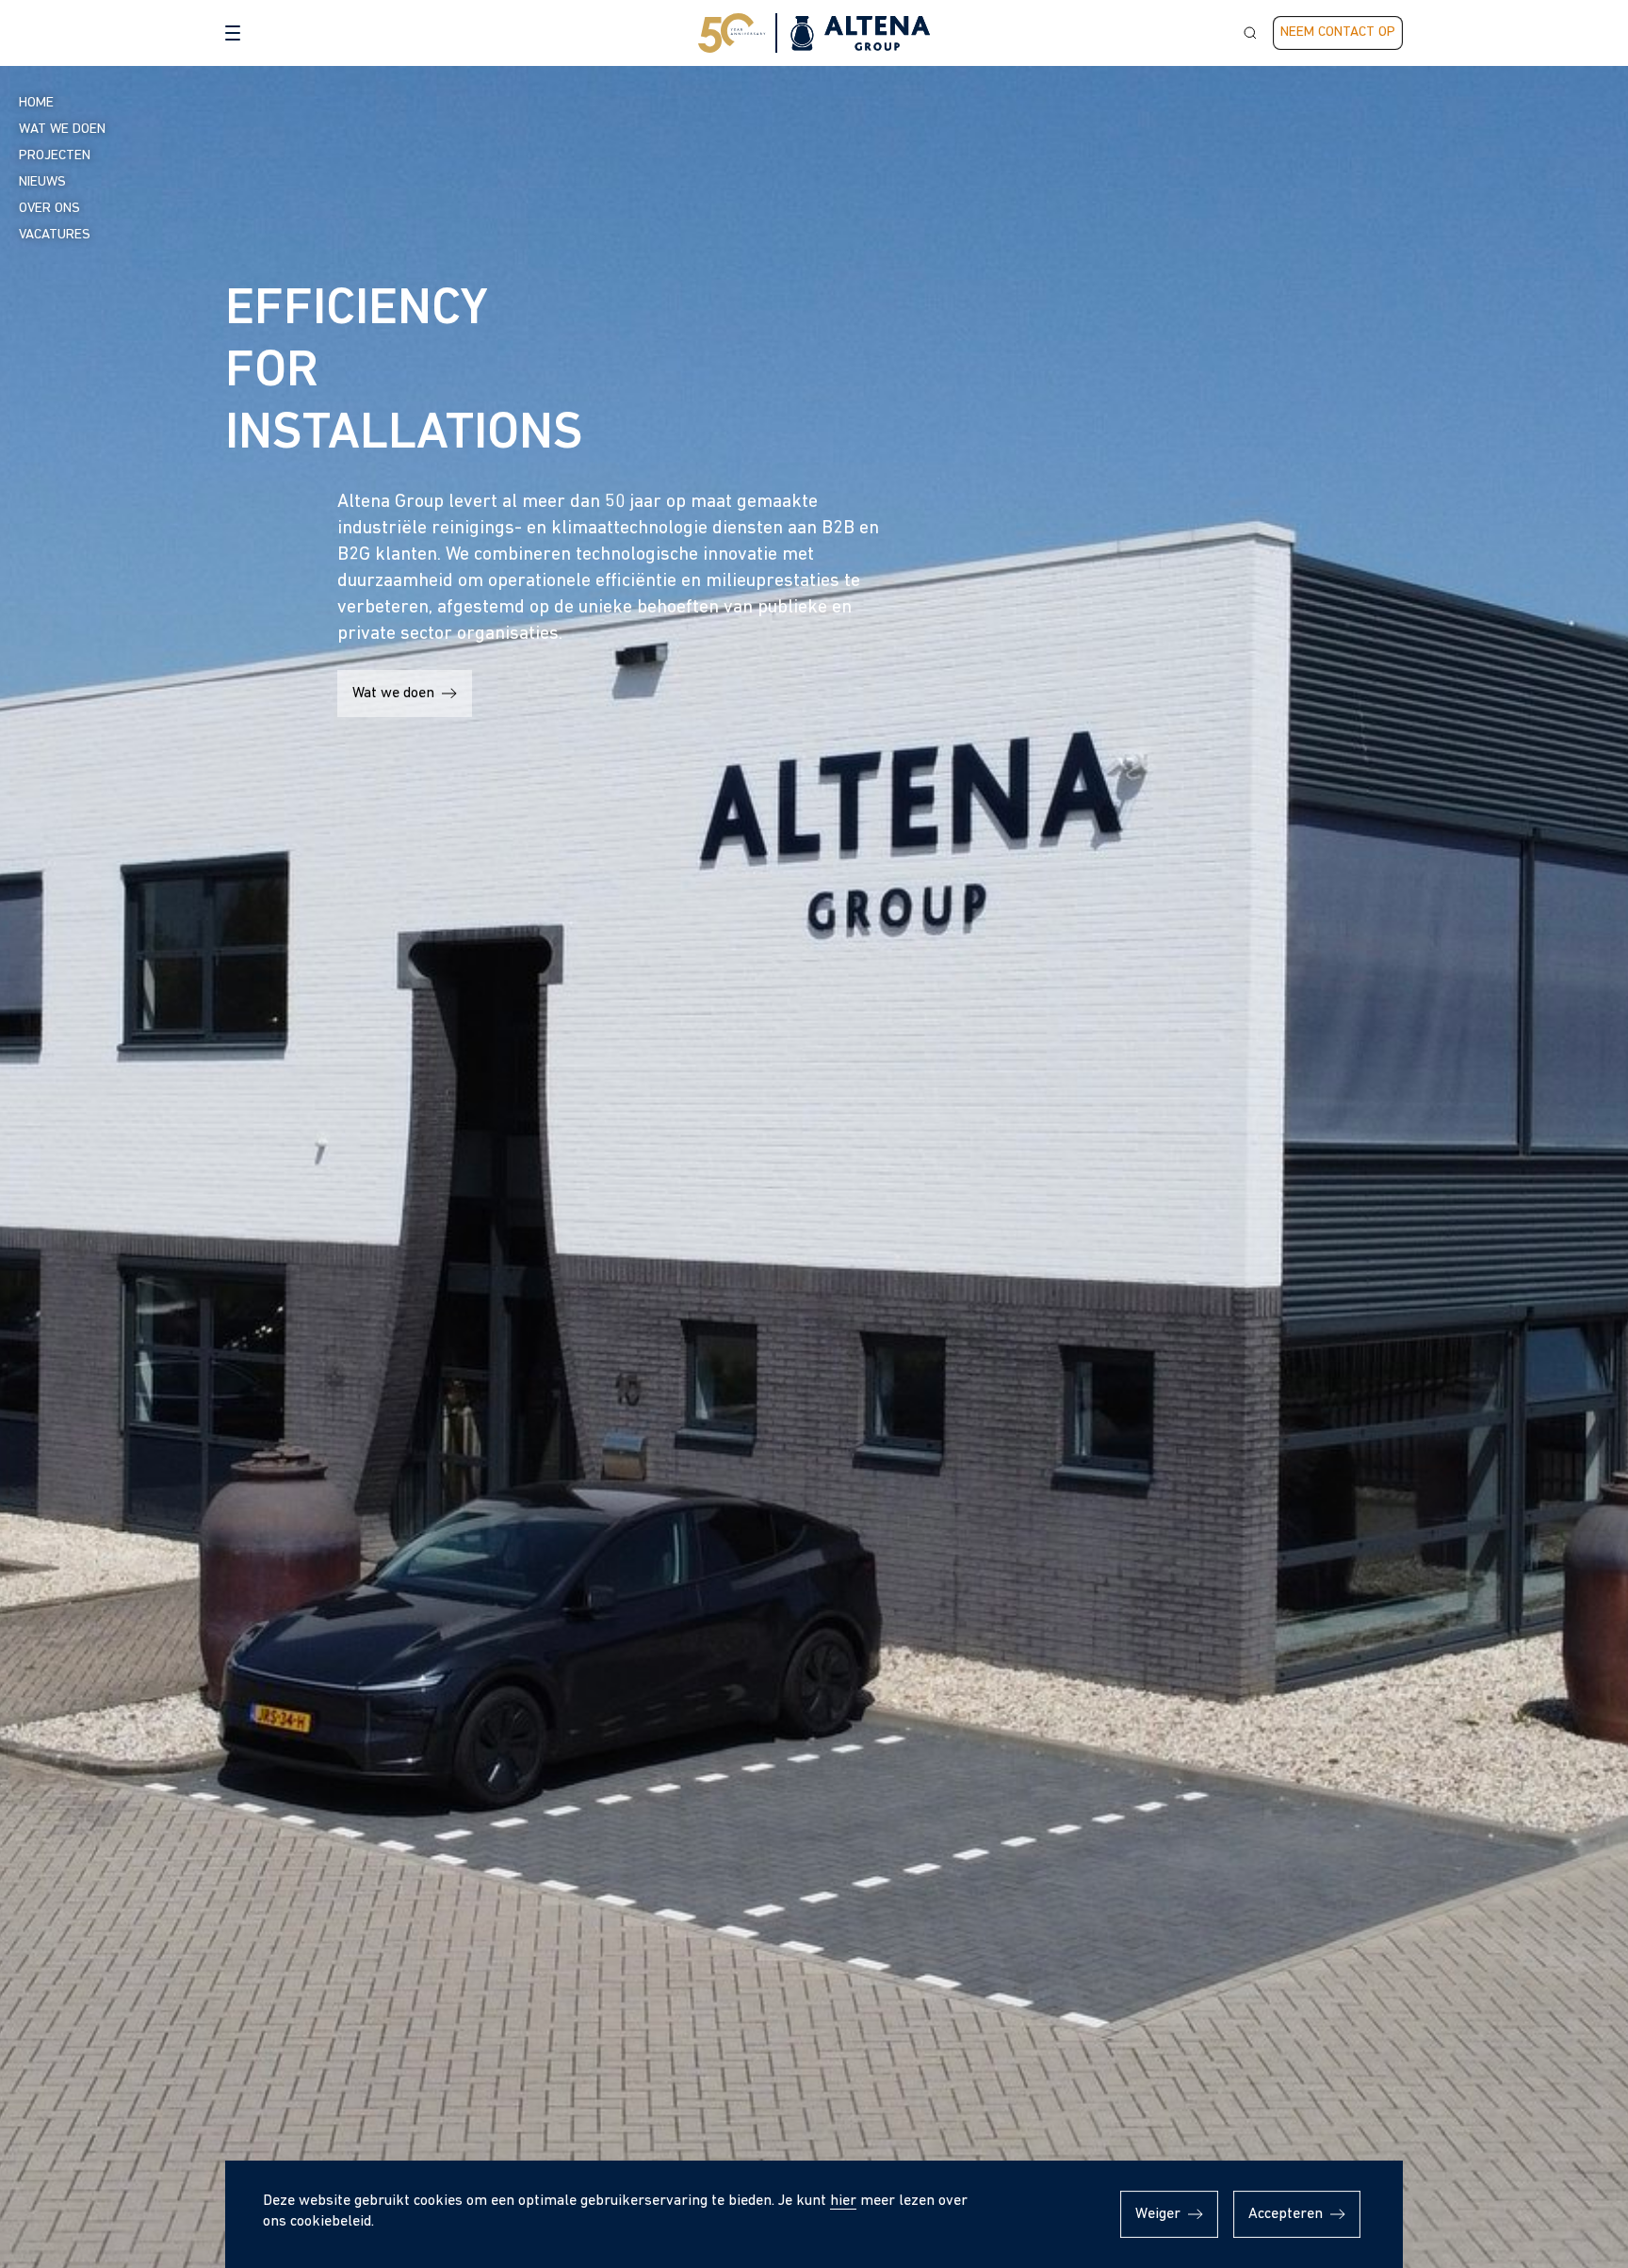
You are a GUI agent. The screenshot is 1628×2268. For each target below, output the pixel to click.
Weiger (1158, 2214)
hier (843, 2201)
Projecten (55, 156)
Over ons (49, 209)
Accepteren (1286, 2214)
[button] (233, 33)
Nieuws (42, 182)
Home (36, 103)
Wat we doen (393, 693)
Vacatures (55, 235)
